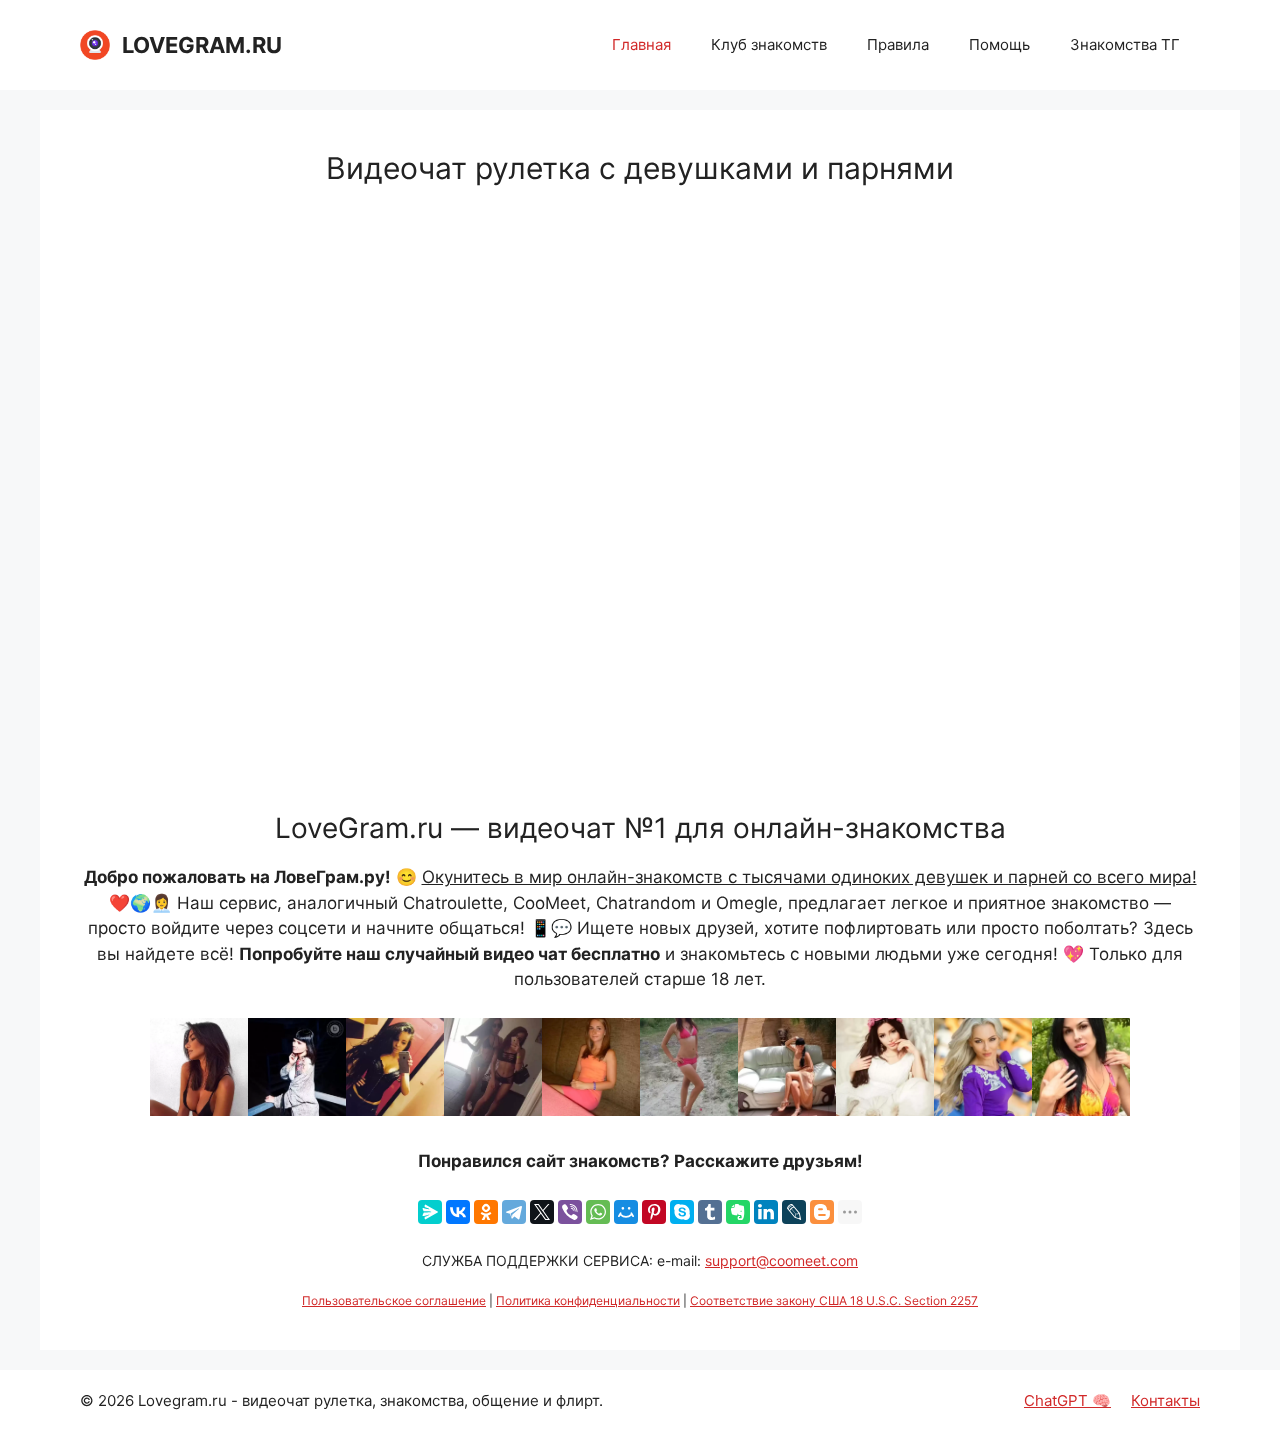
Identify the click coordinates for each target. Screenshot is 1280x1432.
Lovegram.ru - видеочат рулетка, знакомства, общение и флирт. (370, 1400)
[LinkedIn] (766, 1212)
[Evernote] (738, 1212)
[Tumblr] (710, 1212)
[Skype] (682, 1212)
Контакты (1165, 1400)
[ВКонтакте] (458, 1212)
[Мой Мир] (626, 1212)
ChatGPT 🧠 (1067, 1400)
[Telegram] (514, 1212)
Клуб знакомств (769, 44)
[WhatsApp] (598, 1212)
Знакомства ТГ (1125, 44)
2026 (116, 1400)
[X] (542, 1212)
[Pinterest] (654, 1212)
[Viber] (570, 1212)
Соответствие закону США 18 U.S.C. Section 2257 (834, 1300)
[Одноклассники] (486, 1212)
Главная (641, 44)
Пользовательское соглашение (394, 1300)
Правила (898, 44)
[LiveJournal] (794, 1212)
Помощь (999, 44)
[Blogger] (822, 1212)
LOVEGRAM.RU (202, 45)
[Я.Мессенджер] (430, 1212)
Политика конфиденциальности (588, 1300)
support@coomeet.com (781, 1260)
